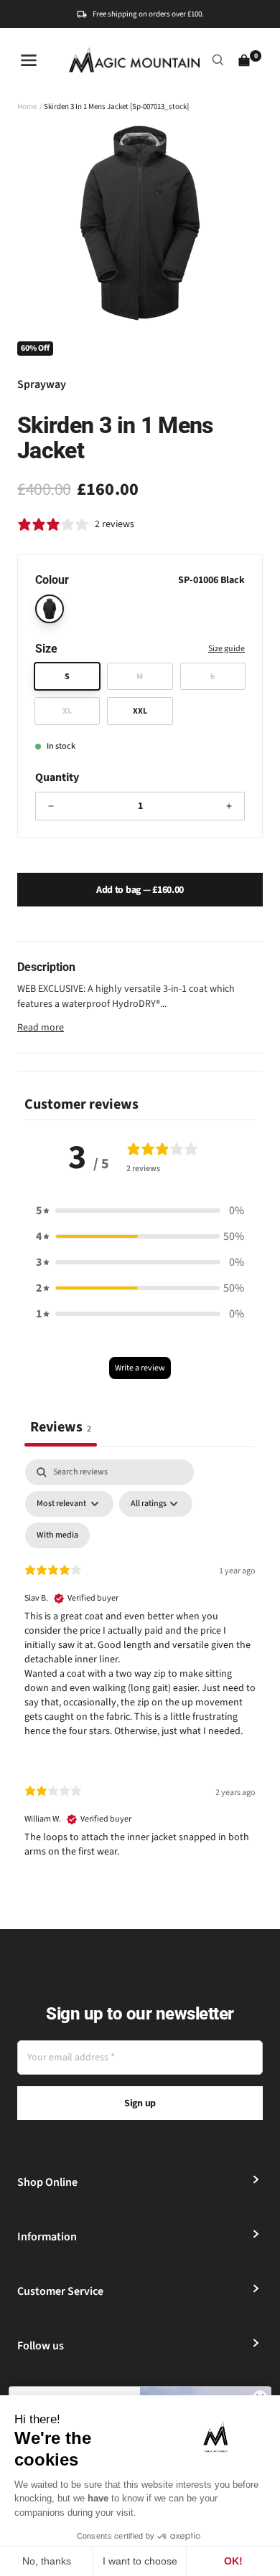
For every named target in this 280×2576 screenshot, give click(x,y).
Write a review (140, 1368)
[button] (140, 1211)
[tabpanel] (140, 1671)
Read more (41, 1028)
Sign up (140, 2103)
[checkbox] (57, 1535)
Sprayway (42, 384)
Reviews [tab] (61, 1427)
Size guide (227, 649)
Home (27, 106)
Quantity (57, 777)
